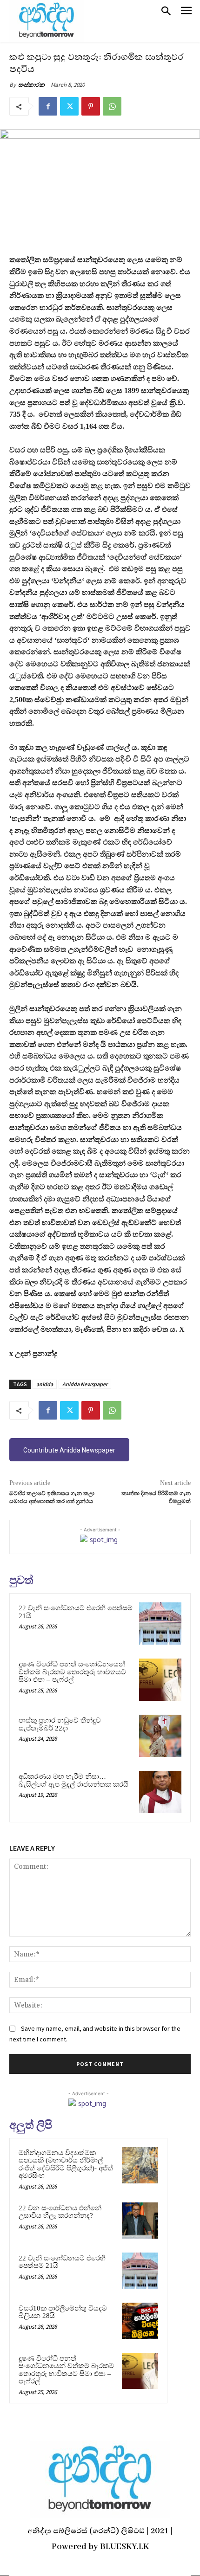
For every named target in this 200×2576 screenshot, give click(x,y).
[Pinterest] (91, 106)
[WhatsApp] (112, 106)
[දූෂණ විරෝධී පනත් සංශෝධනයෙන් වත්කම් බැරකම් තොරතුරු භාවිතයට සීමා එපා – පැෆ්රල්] (160, 1680)
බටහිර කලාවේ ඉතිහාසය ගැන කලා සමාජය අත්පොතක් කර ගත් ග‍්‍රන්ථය (52, 1497)
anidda (45, 1384)
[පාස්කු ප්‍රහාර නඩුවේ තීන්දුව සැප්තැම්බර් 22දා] (160, 1736)
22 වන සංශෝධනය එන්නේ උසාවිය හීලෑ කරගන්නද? (60, 2212)
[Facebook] (48, 106)
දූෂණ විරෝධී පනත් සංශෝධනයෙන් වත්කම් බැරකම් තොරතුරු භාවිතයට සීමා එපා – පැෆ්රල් (72, 1672)
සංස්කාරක (31, 85)
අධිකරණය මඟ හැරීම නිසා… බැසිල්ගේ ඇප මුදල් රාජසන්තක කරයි (73, 1780)
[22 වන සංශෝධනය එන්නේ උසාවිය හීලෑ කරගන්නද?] (140, 2221)
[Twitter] (69, 106)
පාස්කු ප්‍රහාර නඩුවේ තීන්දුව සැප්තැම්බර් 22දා (60, 1724)
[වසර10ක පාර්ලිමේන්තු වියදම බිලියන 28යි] (140, 2321)
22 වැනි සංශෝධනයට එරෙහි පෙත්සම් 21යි (62, 2262)
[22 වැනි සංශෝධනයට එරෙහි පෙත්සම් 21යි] (160, 1624)
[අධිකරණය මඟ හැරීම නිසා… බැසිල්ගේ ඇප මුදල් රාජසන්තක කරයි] (160, 1792)
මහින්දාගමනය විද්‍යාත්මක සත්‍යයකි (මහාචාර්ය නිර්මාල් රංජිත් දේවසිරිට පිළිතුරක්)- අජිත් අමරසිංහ (66, 2164)
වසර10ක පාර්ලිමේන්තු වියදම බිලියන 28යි (63, 2312)
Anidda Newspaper (85, 1384)
